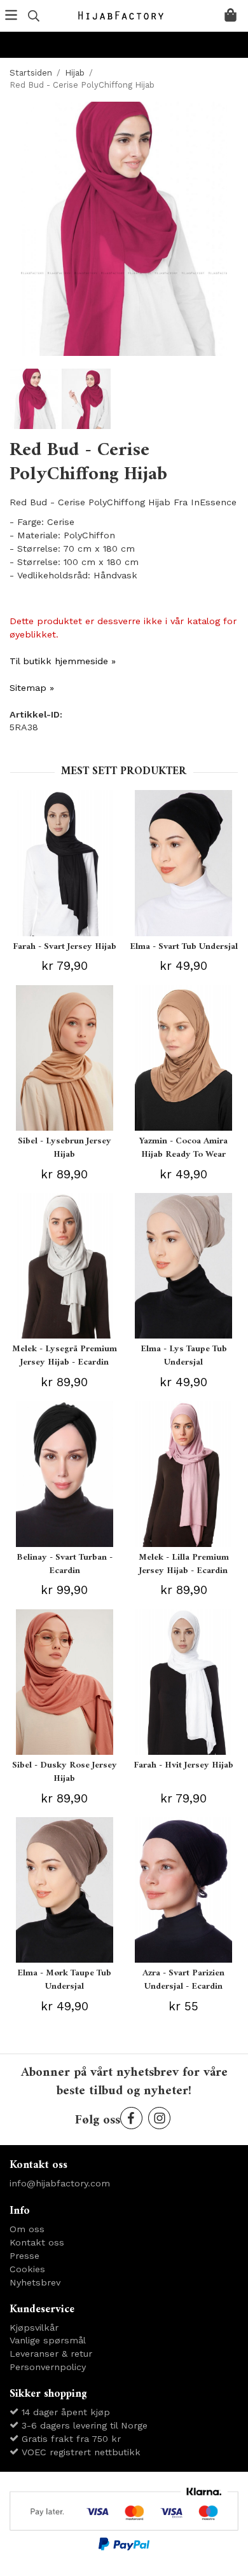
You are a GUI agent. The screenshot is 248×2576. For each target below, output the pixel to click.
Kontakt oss (37, 2242)
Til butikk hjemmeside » (63, 661)
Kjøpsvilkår (34, 2327)
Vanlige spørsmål (48, 2340)
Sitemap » (32, 688)
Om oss (27, 2229)
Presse (24, 2256)
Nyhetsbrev (35, 2282)
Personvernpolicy (48, 2367)
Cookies (27, 2269)
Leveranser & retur (51, 2354)
